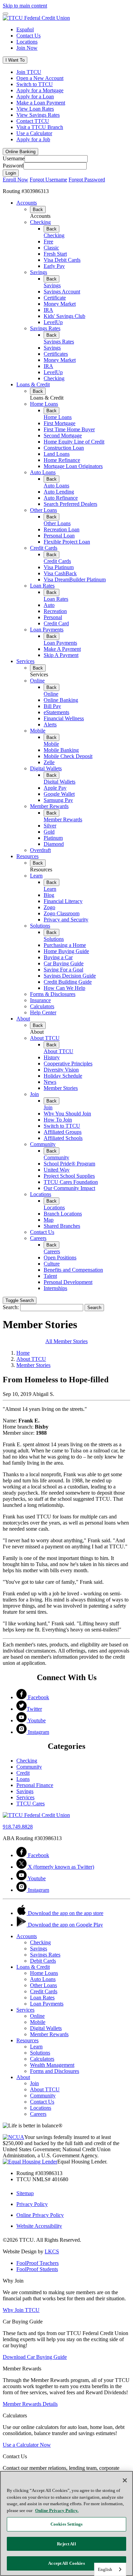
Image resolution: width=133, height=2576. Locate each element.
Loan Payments (47, 630)
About (23, 1019)
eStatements (56, 712)
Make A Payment (62, 649)
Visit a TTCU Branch (40, 127)
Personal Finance (35, 1785)
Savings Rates (45, 328)
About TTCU (45, 1038)
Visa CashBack (60, 573)
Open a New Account (40, 78)
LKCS (52, 2251)
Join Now (27, 48)
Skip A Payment (61, 655)
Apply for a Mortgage (40, 90)
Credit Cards (44, 548)
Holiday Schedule (63, 1076)
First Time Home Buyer (69, 429)
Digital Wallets (46, 768)
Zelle (49, 762)
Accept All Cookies (66, 2563)
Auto (49, 605)
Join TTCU (29, 72)
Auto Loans (43, 472)
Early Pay (54, 266)
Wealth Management (52, 2065)
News (50, 1082)
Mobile (38, 731)
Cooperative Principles (68, 1064)
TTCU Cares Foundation (71, 1182)
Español (25, 29)
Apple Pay (55, 788)
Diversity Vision (61, 1070)
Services (25, 661)
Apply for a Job (33, 139)
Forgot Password (87, 180)
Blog (49, 895)
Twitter (34, 1709)
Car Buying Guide (64, 963)
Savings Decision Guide (70, 976)
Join (34, 1094)
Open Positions (60, 1258)
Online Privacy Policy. (57, 2510)
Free (48, 242)
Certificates (56, 354)
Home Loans (44, 404)
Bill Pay (52, 706)
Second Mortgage (63, 436)
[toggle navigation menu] (5, 14)
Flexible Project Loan (67, 542)
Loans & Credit (33, 384)
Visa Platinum (59, 567)
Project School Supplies (69, 1176)
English (105, 2569)
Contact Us (28, 36)
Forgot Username (48, 180)
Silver (50, 826)
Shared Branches (62, 1226)
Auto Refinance (61, 498)
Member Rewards (49, 806)
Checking (40, 222)
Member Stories (61, 1088)
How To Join (58, 1120)
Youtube (36, 1720)
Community (43, 1144)
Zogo (49, 907)
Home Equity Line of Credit (74, 442)
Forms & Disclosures (53, 994)
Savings (39, 272)
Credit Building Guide (68, 982)
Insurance (40, 1000)
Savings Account (62, 292)
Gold (49, 832)
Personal (53, 617)
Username (14, 158)
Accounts (27, 203)
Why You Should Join (67, 1114)
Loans (23, 1779)
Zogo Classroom (62, 913)
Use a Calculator (34, 133)
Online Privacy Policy (40, 2215)
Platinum (53, 838)
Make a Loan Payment (41, 103)
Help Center (43, 1012)
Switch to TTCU (35, 84)
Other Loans (43, 510)
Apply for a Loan (35, 96)
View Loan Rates (35, 109)
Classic (51, 248)
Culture (52, 1264)
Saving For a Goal (63, 970)
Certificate (55, 298)
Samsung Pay (58, 800)
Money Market (60, 304)
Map (49, 1220)
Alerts (50, 724)
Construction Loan (64, 448)
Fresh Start (55, 254)
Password (13, 166)
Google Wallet (59, 794)
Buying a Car (58, 957)
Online (37, 681)
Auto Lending (59, 492)
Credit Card (56, 623)
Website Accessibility (39, 2226)
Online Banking (61, 700)
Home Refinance (62, 460)
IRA (48, 310)
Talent (50, 1276)
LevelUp (53, 322)
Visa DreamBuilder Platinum (75, 579)
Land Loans (57, 454)
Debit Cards (43, 1961)
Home (23, 1353)
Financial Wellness (64, 718)
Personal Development (68, 1282)
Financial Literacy (63, 901)
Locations (27, 42)
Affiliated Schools (63, 1138)
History (52, 1057)
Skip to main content (25, 6)
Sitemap (25, 2193)
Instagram (38, 1732)
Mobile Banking (61, 750)
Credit (23, 1773)
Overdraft (40, 850)
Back (38, 210)
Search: (11, 1307)
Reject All (66, 2544)
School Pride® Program (69, 1164)
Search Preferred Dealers (70, 504)
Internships (55, 1288)
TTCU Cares (31, 1804)
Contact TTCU (33, 121)
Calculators (42, 1006)
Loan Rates (42, 586)
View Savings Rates (38, 115)
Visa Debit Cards (62, 260)
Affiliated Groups (63, 1132)
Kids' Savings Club (64, 316)
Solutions (40, 926)
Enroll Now (16, 180)
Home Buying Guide (66, 951)
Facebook (38, 1697)
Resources (27, 856)
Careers (38, 1238)
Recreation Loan (62, 529)
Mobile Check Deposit (68, 756)
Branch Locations (63, 1214)
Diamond (54, 844)
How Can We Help (64, 988)
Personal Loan (59, 536)
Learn (36, 876)
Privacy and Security (66, 920)
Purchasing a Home (65, 945)
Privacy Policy (32, 2204)
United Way (57, 1170)
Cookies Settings (66, 2524)
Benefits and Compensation (73, 1270)
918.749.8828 (18, 1827)
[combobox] (110, 2569)
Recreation (55, 611)
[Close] (125, 2480)
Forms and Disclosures (55, 2071)
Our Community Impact (69, 1188)
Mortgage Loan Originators (73, 466)
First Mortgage (60, 423)
